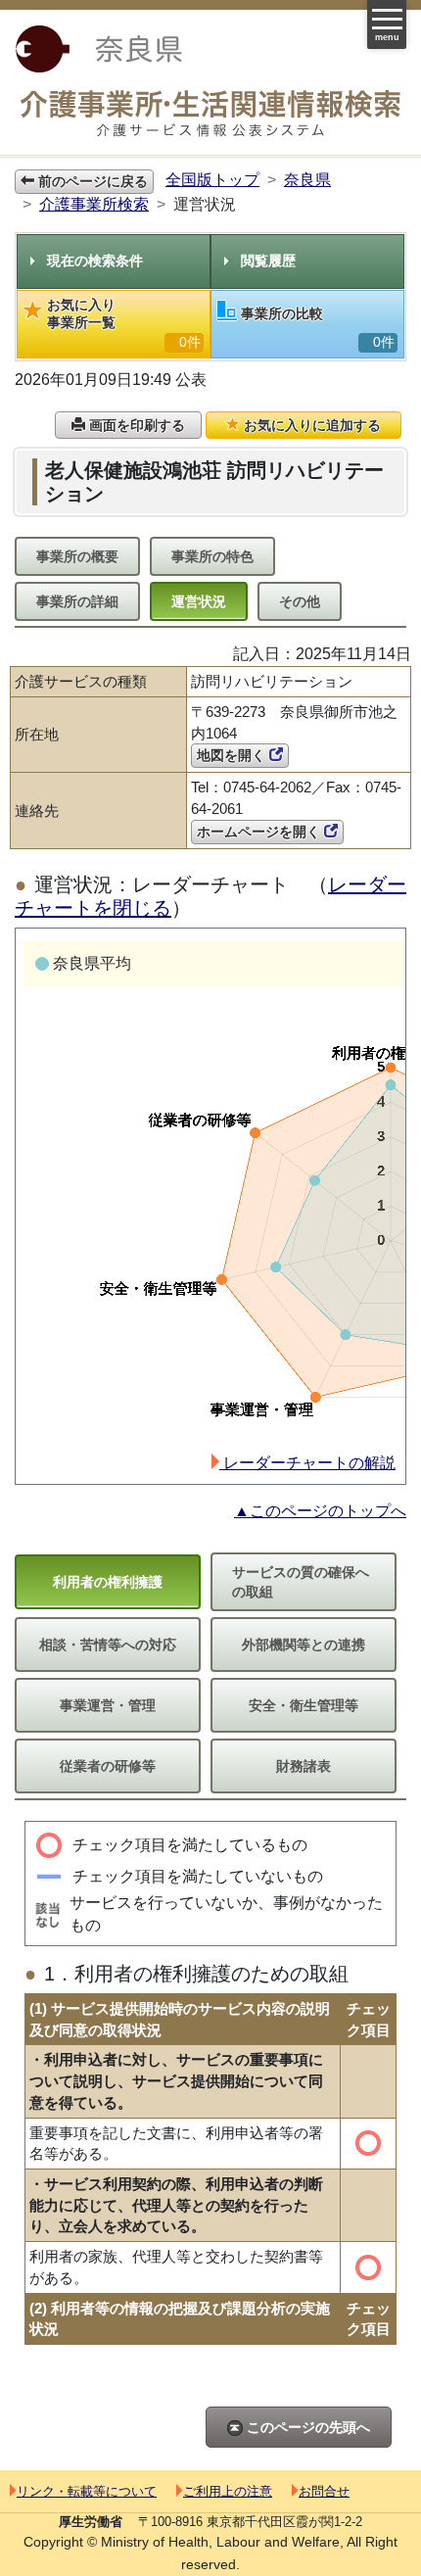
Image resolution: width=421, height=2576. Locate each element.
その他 (300, 601)
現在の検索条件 (95, 261)
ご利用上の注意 (228, 2491)
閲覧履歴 (268, 261)
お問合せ (324, 2491)
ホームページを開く (260, 832)
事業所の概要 (77, 556)
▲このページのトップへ (320, 1511)
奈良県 (307, 180)
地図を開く (233, 755)
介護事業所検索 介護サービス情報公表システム (210, 114)
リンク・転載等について (87, 2491)
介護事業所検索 (94, 204)
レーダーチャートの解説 (307, 1463)
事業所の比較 (318, 328)
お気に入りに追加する (310, 425)
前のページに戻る (91, 181)
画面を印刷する (135, 425)
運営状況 (199, 601)
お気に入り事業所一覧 (124, 323)
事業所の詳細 (77, 601)
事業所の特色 (212, 556)
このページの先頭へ (306, 2427)
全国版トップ (212, 180)
